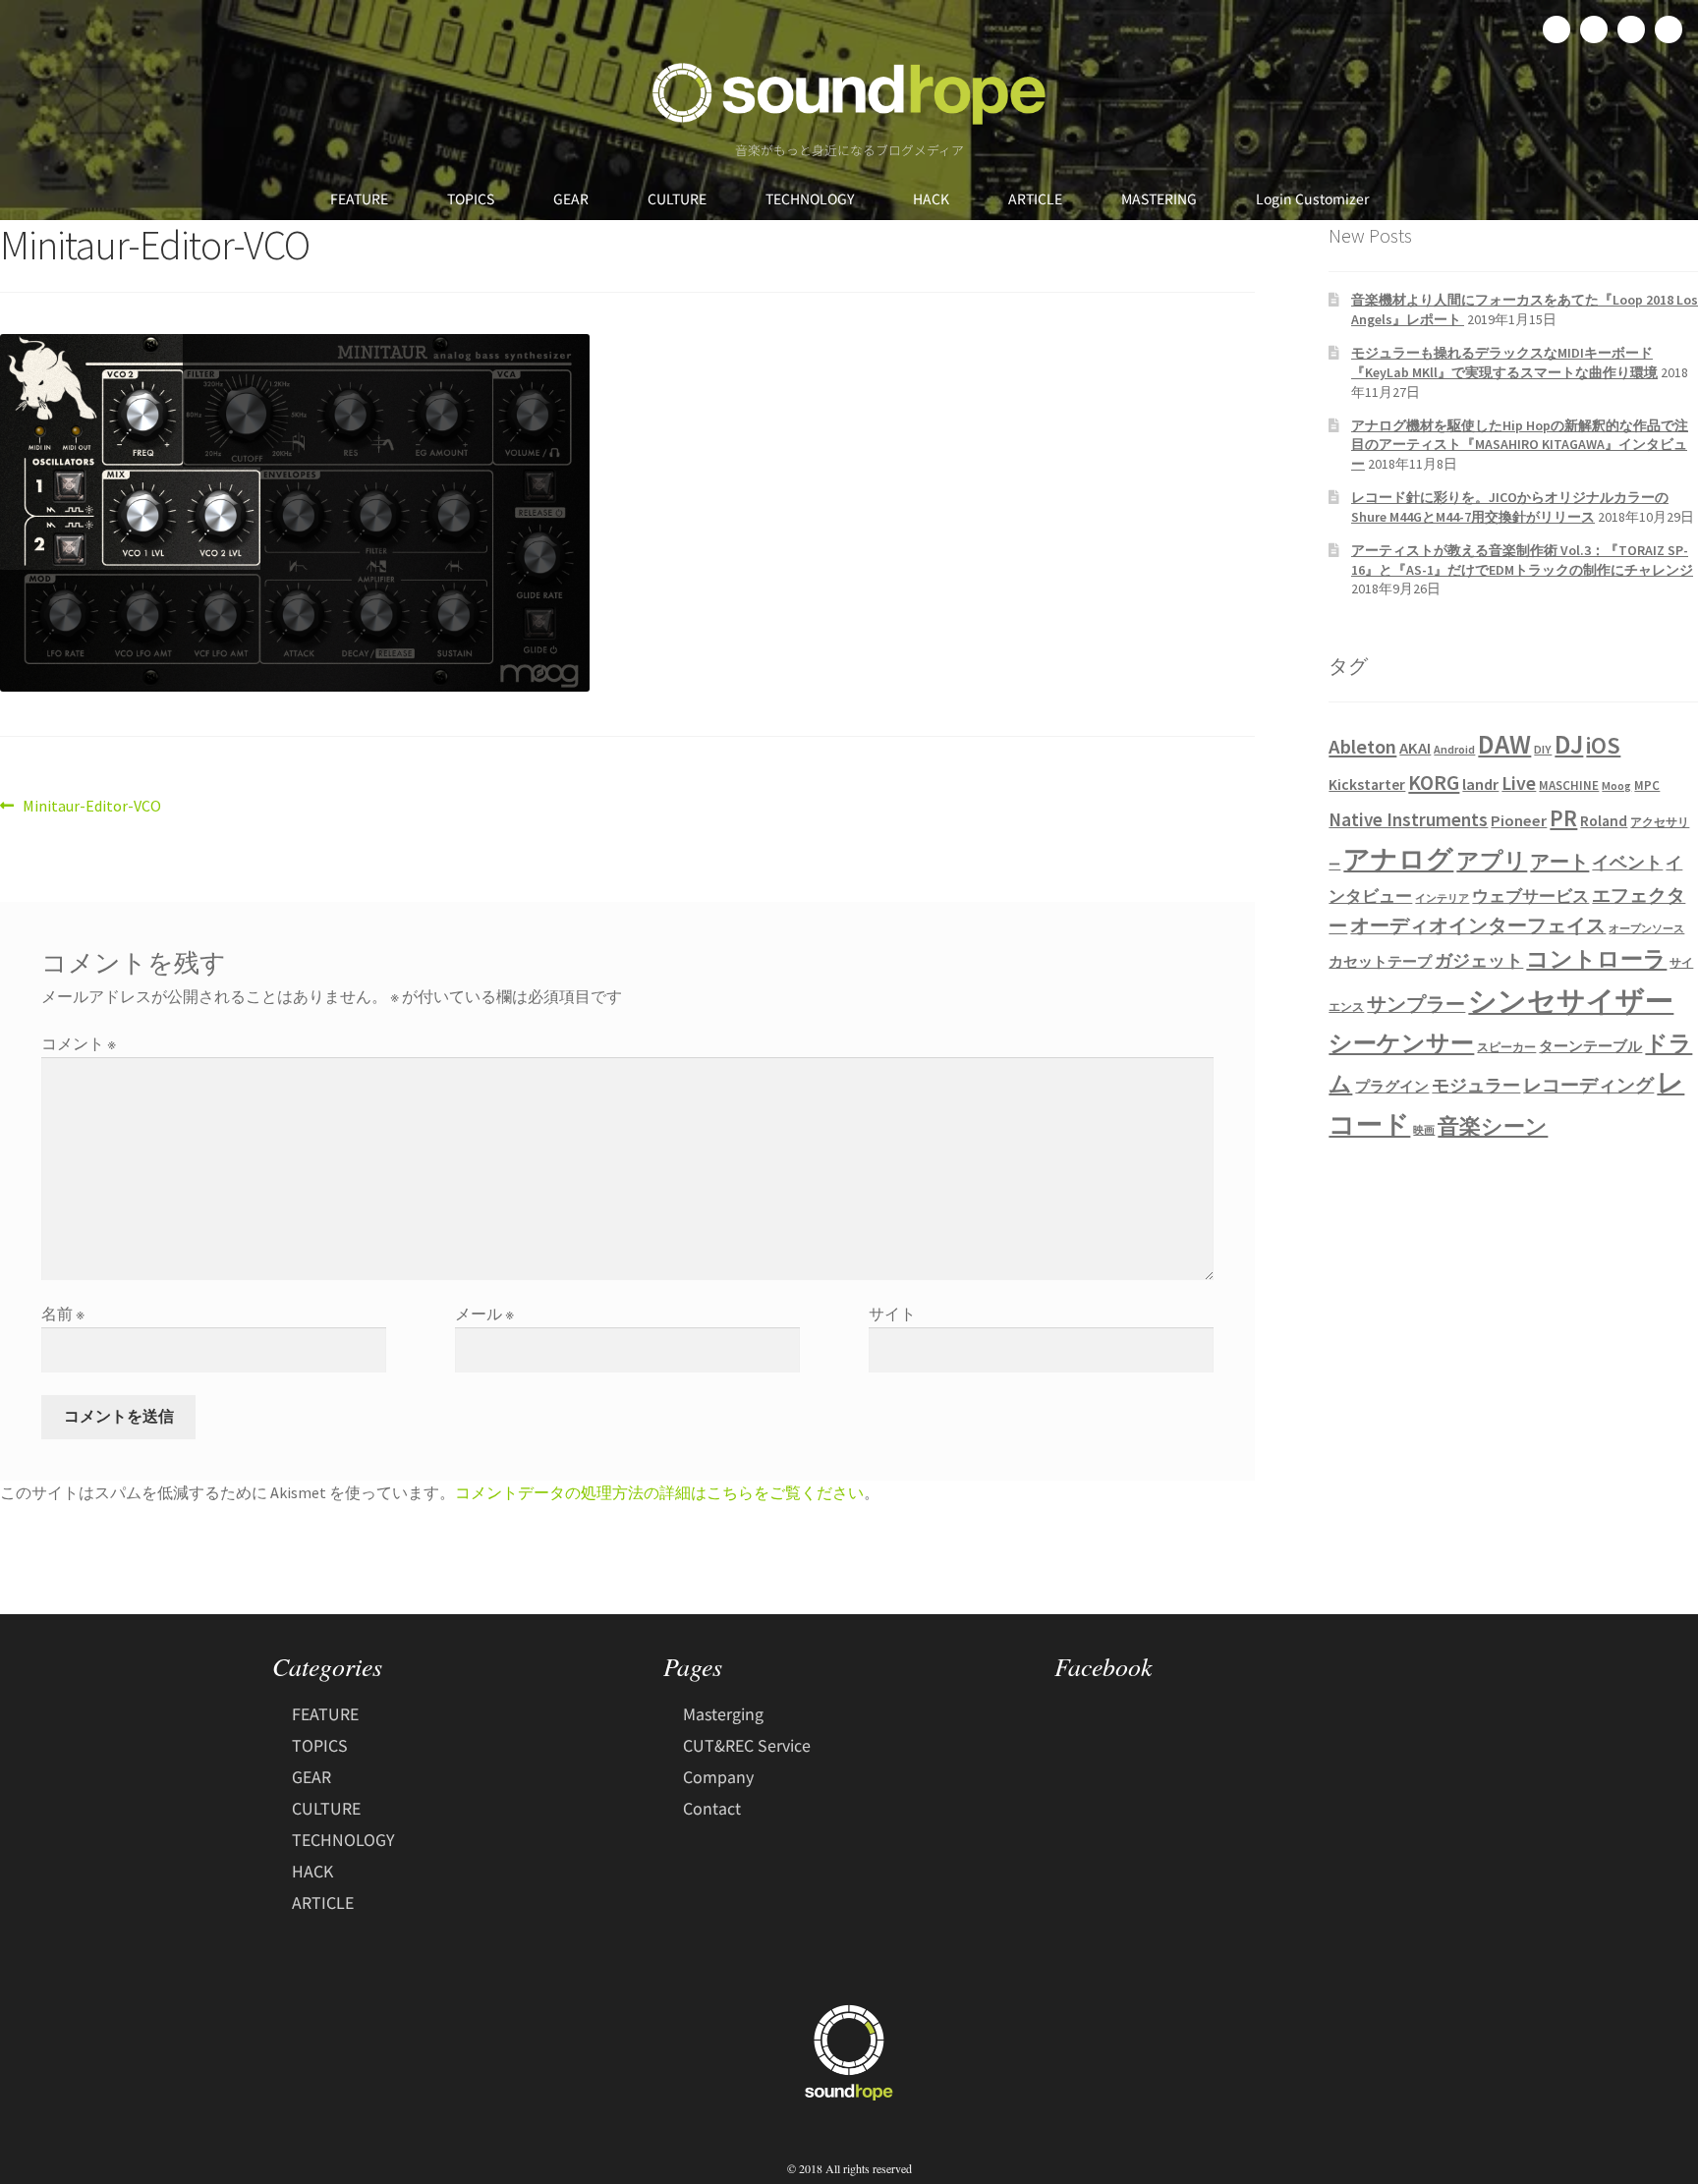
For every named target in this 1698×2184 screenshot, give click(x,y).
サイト (892, 1314)
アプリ (1492, 860)
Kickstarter (1367, 784)
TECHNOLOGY (810, 198)
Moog (1616, 785)
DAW (1504, 744)
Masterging (723, 1713)
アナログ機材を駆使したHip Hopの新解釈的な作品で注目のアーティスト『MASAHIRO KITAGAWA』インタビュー (1520, 445)
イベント (1627, 862)
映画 (1424, 1130)
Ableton (1362, 747)
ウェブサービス (1530, 896)
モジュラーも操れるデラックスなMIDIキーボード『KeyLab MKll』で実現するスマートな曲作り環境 (1504, 363)
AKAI (1415, 748)
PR (1563, 818)
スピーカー (1506, 1047)
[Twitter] (1594, 29)
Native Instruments (1408, 819)
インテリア (1442, 898)
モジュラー (1476, 1085)
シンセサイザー (1571, 1001)
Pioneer (1519, 820)
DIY (1543, 749)
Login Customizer (1312, 198)
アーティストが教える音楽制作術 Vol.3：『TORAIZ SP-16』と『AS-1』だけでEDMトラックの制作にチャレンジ (1522, 560)
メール (484, 1314)
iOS (1603, 746)
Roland (1604, 821)
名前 (63, 1314)
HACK (931, 198)
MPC (1647, 785)
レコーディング (1588, 1085)
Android (1454, 749)
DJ (1569, 744)
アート (1559, 862)
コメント (79, 1043)
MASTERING (1159, 198)
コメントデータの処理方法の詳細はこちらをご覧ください (659, 1492)
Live (1519, 783)
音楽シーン (1493, 1126)
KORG (1434, 783)
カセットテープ (1380, 961)
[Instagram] (1631, 29)
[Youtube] (1669, 29)
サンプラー (1416, 1004)
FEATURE (359, 198)
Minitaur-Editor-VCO (91, 805)
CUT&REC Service (747, 1745)
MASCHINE (1569, 785)
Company (718, 1776)
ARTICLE (1035, 198)
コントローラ (1596, 959)
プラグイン (1392, 1087)
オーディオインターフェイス (1478, 925)
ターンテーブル (1590, 1046)
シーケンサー (1401, 1043)
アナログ (1398, 859)
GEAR (571, 198)
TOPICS (471, 198)
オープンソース (1646, 929)
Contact (712, 1808)
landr (1480, 784)
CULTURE (677, 198)
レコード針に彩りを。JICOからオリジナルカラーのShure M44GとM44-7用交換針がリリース (1510, 507)
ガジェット (1479, 961)
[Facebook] (1556, 29)
